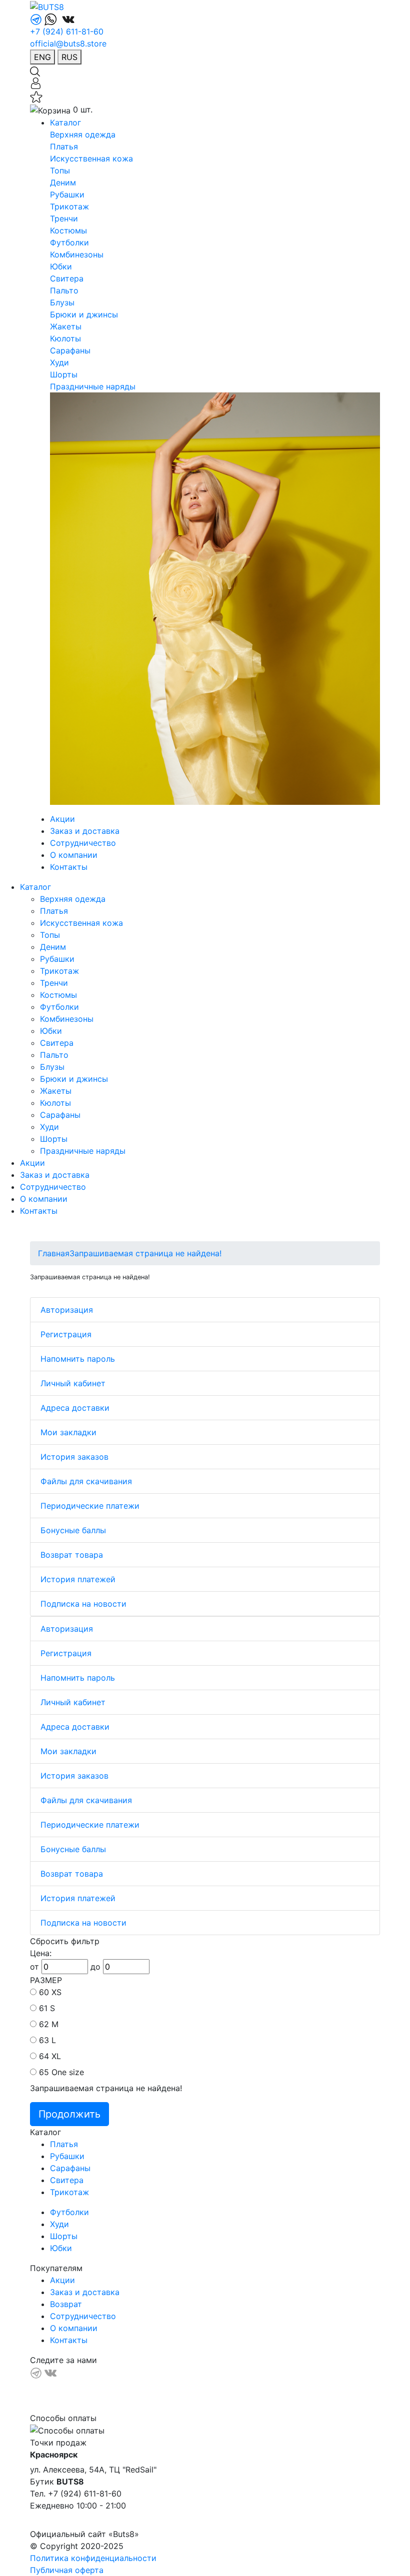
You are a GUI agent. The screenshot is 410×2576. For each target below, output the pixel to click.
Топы (60, 170)
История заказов (74, 1457)
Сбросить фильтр (65, 1941)
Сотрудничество (83, 843)
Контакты (69, 867)
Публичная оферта (67, 2570)
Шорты (64, 374)
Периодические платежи (90, 1506)
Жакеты (66, 326)
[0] (36, 96)
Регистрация (66, 1334)
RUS (69, 57)
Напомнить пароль (78, 1359)
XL (56, 2056)
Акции (62, 819)
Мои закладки (68, 1432)
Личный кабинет (73, 1383)
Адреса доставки (75, 1408)
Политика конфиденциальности (93, 2558)
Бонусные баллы (73, 1530)
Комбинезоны (77, 254)
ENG (42, 57)
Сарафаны (70, 350)
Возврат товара (72, 1555)
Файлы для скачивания (86, 1481)
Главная (54, 1253)
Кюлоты (65, 338)
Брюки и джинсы (84, 314)
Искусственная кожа (91, 158)
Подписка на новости (83, 1604)
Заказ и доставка (85, 831)
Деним (63, 182)
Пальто (64, 290)
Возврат (66, 2304)
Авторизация (67, 1310)
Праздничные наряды (93, 386)
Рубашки (67, 194)
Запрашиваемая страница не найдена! (145, 1253)
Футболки (69, 242)
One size (68, 2072)
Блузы (62, 302)
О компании (74, 855)
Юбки (61, 266)
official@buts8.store (68, 43)
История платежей (78, 1579)
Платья (64, 146)
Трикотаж (69, 206)
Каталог (65, 122)
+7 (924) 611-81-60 (67, 31)
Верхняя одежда (83, 134)
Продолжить (69, 2114)
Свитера (67, 278)
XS (56, 1992)
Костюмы (68, 230)
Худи (59, 362)
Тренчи (64, 218)
